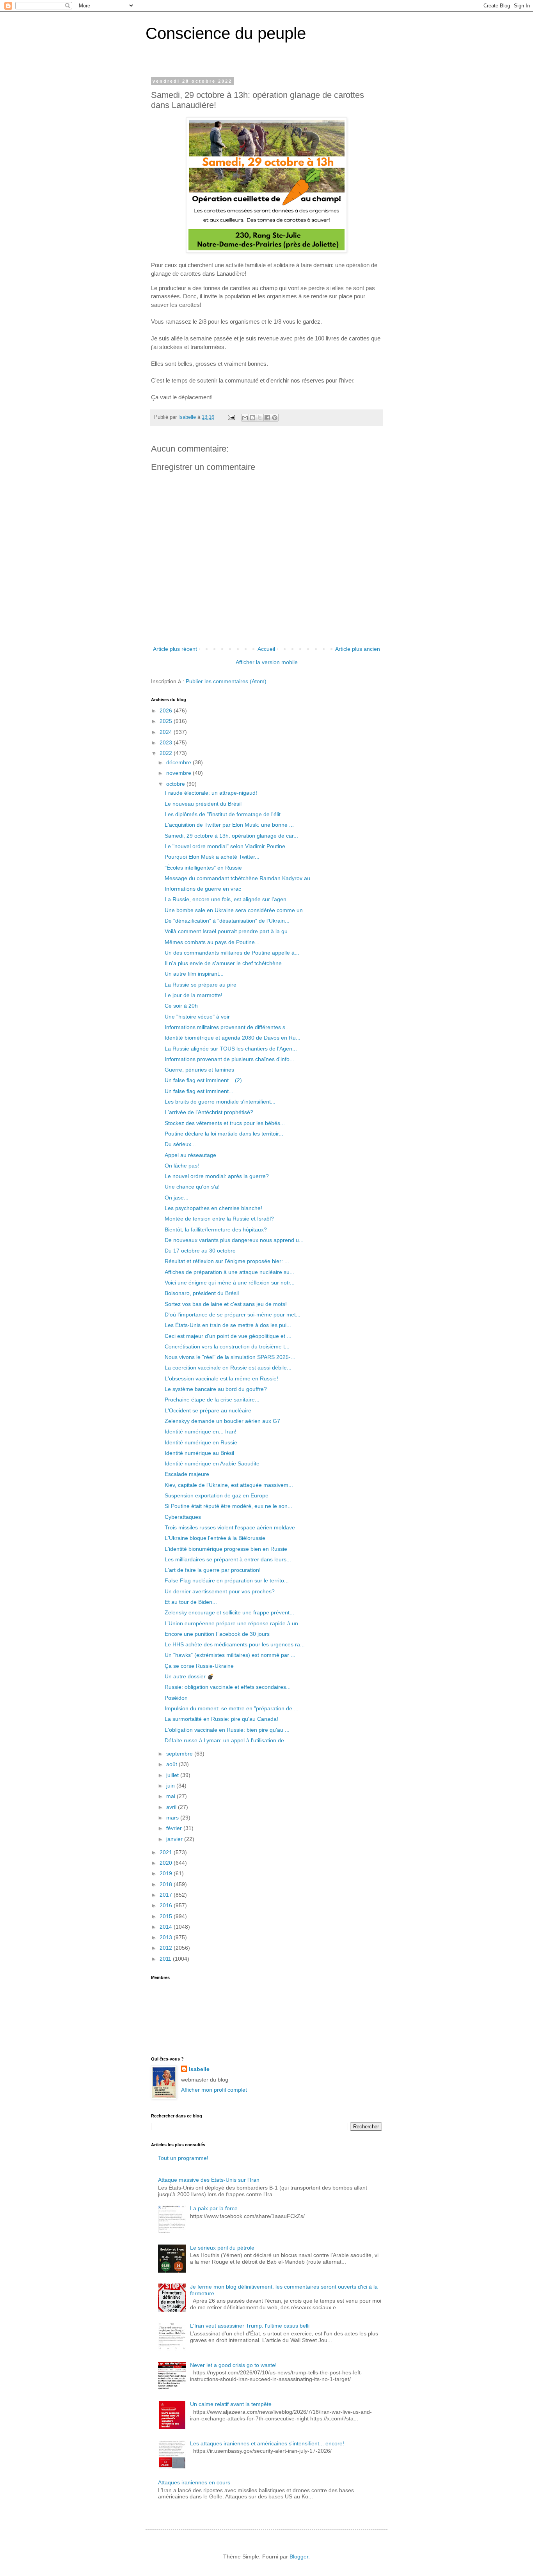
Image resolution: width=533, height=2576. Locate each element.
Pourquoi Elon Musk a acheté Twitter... (212, 857)
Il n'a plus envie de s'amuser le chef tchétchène (223, 963)
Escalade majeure (187, 1474)
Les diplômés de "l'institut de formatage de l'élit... (225, 814)
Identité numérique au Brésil (199, 1453)
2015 (167, 1916)
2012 (167, 1948)
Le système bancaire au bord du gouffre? (216, 1389)
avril (172, 1807)
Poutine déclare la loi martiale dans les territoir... (224, 1134)
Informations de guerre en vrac (203, 889)
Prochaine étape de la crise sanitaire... (212, 1400)
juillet (173, 1775)
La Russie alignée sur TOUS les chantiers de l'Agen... (231, 1049)
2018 (167, 1884)
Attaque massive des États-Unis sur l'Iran (209, 2180)
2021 (167, 1852)
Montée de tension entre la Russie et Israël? (219, 1219)
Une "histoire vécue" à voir (197, 1017)
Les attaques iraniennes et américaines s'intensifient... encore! (267, 2443)
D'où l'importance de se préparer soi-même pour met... (233, 1315)
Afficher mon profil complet (214, 2090)
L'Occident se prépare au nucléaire (208, 1410)
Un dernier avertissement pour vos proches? (220, 1591)
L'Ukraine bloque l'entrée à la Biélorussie (215, 1538)
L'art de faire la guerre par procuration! (213, 1570)
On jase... (177, 1198)
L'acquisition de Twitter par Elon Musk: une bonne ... (229, 825)
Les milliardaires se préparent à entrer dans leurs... (228, 1559)
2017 (167, 1895)
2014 (167, 1927)
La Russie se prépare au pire (201, 985)
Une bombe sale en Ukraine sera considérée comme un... (236, 910)
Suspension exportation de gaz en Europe (217, 1495)
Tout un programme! (183, 2158)
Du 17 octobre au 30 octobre (200, 1251)
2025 (167, 721)
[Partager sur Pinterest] (275, 418)
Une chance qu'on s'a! (192, 1187)
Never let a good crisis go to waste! (233, 2365)
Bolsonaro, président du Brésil (202, 1293)
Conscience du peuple (226, 33)
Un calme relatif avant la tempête (231, 2404)
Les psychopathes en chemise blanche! (213, 1208)
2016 (167, 1905)
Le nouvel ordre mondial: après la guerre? (217, 1176)
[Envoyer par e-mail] (245, 418)
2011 (166, 1959)
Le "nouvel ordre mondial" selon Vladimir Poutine (225, 846)
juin (171, 1786)
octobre (176, 784)
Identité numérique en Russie (201, 1442)
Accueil (266, 649)
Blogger (299, 2557)
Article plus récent (175, 649)
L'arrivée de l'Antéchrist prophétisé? (209, 1112)
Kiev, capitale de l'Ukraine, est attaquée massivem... (229, 1485)
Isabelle (199, 2069)
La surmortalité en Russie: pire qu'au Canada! (221, 1719)
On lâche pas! (182, 1166)
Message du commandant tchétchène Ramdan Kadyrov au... (240, 878)
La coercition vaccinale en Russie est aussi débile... (228, 1368)
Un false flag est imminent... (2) (203, 1080)
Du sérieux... (180, 1144)
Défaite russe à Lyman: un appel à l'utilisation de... (227, 1740)
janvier (175, 1839)
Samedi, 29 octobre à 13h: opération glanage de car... (231, 836)
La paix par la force (214, 2208)
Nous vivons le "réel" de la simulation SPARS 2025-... (230, 1357)
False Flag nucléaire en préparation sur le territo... (227, 1580)
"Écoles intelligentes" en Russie (203, 868)
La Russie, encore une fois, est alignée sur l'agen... (228, 899)
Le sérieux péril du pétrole (222, 2248)
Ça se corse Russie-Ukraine (199, 1666)
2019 (167, 1873)
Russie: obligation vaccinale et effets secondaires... (228, 1687)
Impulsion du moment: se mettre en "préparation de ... (232, 1708)
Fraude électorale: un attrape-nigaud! (211, 793)
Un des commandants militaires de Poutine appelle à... (232, 953)
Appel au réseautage (190, 1155)
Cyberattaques (183, 1517)
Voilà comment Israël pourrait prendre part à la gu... (228, 931)
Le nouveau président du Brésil (203, 804)
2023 (167, 742)
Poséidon (176, 1698)
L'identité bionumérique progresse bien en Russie (226, 1549)
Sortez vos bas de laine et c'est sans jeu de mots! (226, 1304)
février (175, 1828)
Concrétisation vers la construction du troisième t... (227, 1346)
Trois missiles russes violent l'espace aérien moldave (230, 1527)
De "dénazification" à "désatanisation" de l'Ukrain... (227, 921)
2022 (167, 753)
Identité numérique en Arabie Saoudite (212, 1463)
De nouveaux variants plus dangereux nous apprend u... (234, 1240)
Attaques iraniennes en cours (194, 2482)
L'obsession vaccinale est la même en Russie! (221, 1378)
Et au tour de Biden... (191, 1602)
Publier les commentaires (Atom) (226, 681)
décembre (179, 762)
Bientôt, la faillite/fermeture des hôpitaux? (216, 1230)
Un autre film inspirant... (194, 974)
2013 (167, 1937)
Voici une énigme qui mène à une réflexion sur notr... (230, 1283)
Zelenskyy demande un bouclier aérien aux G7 (222, 1421)
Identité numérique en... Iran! (201, 1432)
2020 (167, 1863)
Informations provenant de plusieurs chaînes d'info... (229, 1059)
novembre (179, 773)
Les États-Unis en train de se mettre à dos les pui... (228, 1325)
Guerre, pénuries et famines (199, 1070)
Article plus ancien (358, 649)
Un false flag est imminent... (199, 1091)
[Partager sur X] (260, 418)
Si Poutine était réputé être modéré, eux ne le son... (228, 1506)
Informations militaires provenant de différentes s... (227, 1027)
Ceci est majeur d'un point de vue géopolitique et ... (228, 1336)
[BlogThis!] (252, 418)
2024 (167, 732)
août (172, 1764)
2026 (167, 710)
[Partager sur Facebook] (267, 418)
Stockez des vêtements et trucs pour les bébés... (225, 1123)
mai (171, 1796)
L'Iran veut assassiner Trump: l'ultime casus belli (250, 2326)
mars (173, 1818)
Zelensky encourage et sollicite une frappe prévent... (229, 1612)
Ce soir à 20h (181, 1006)
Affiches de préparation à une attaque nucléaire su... (229, 1272)
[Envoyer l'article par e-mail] (231, 417)
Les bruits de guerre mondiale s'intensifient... (220, 1102)
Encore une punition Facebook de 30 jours (217, 1634)
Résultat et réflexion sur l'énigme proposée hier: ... (227, 1261)
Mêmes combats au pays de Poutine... (212, 942)
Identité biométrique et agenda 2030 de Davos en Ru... (233, 1038)
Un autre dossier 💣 (189, 1676)
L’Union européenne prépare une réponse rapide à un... (234, 1623)
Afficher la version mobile (267, 662)
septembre (180, 1754)
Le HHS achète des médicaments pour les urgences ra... (235, 1644)
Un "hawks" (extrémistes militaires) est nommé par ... (230, 1655)
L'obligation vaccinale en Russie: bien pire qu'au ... (227, 1730)
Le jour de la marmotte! (194, 995)
